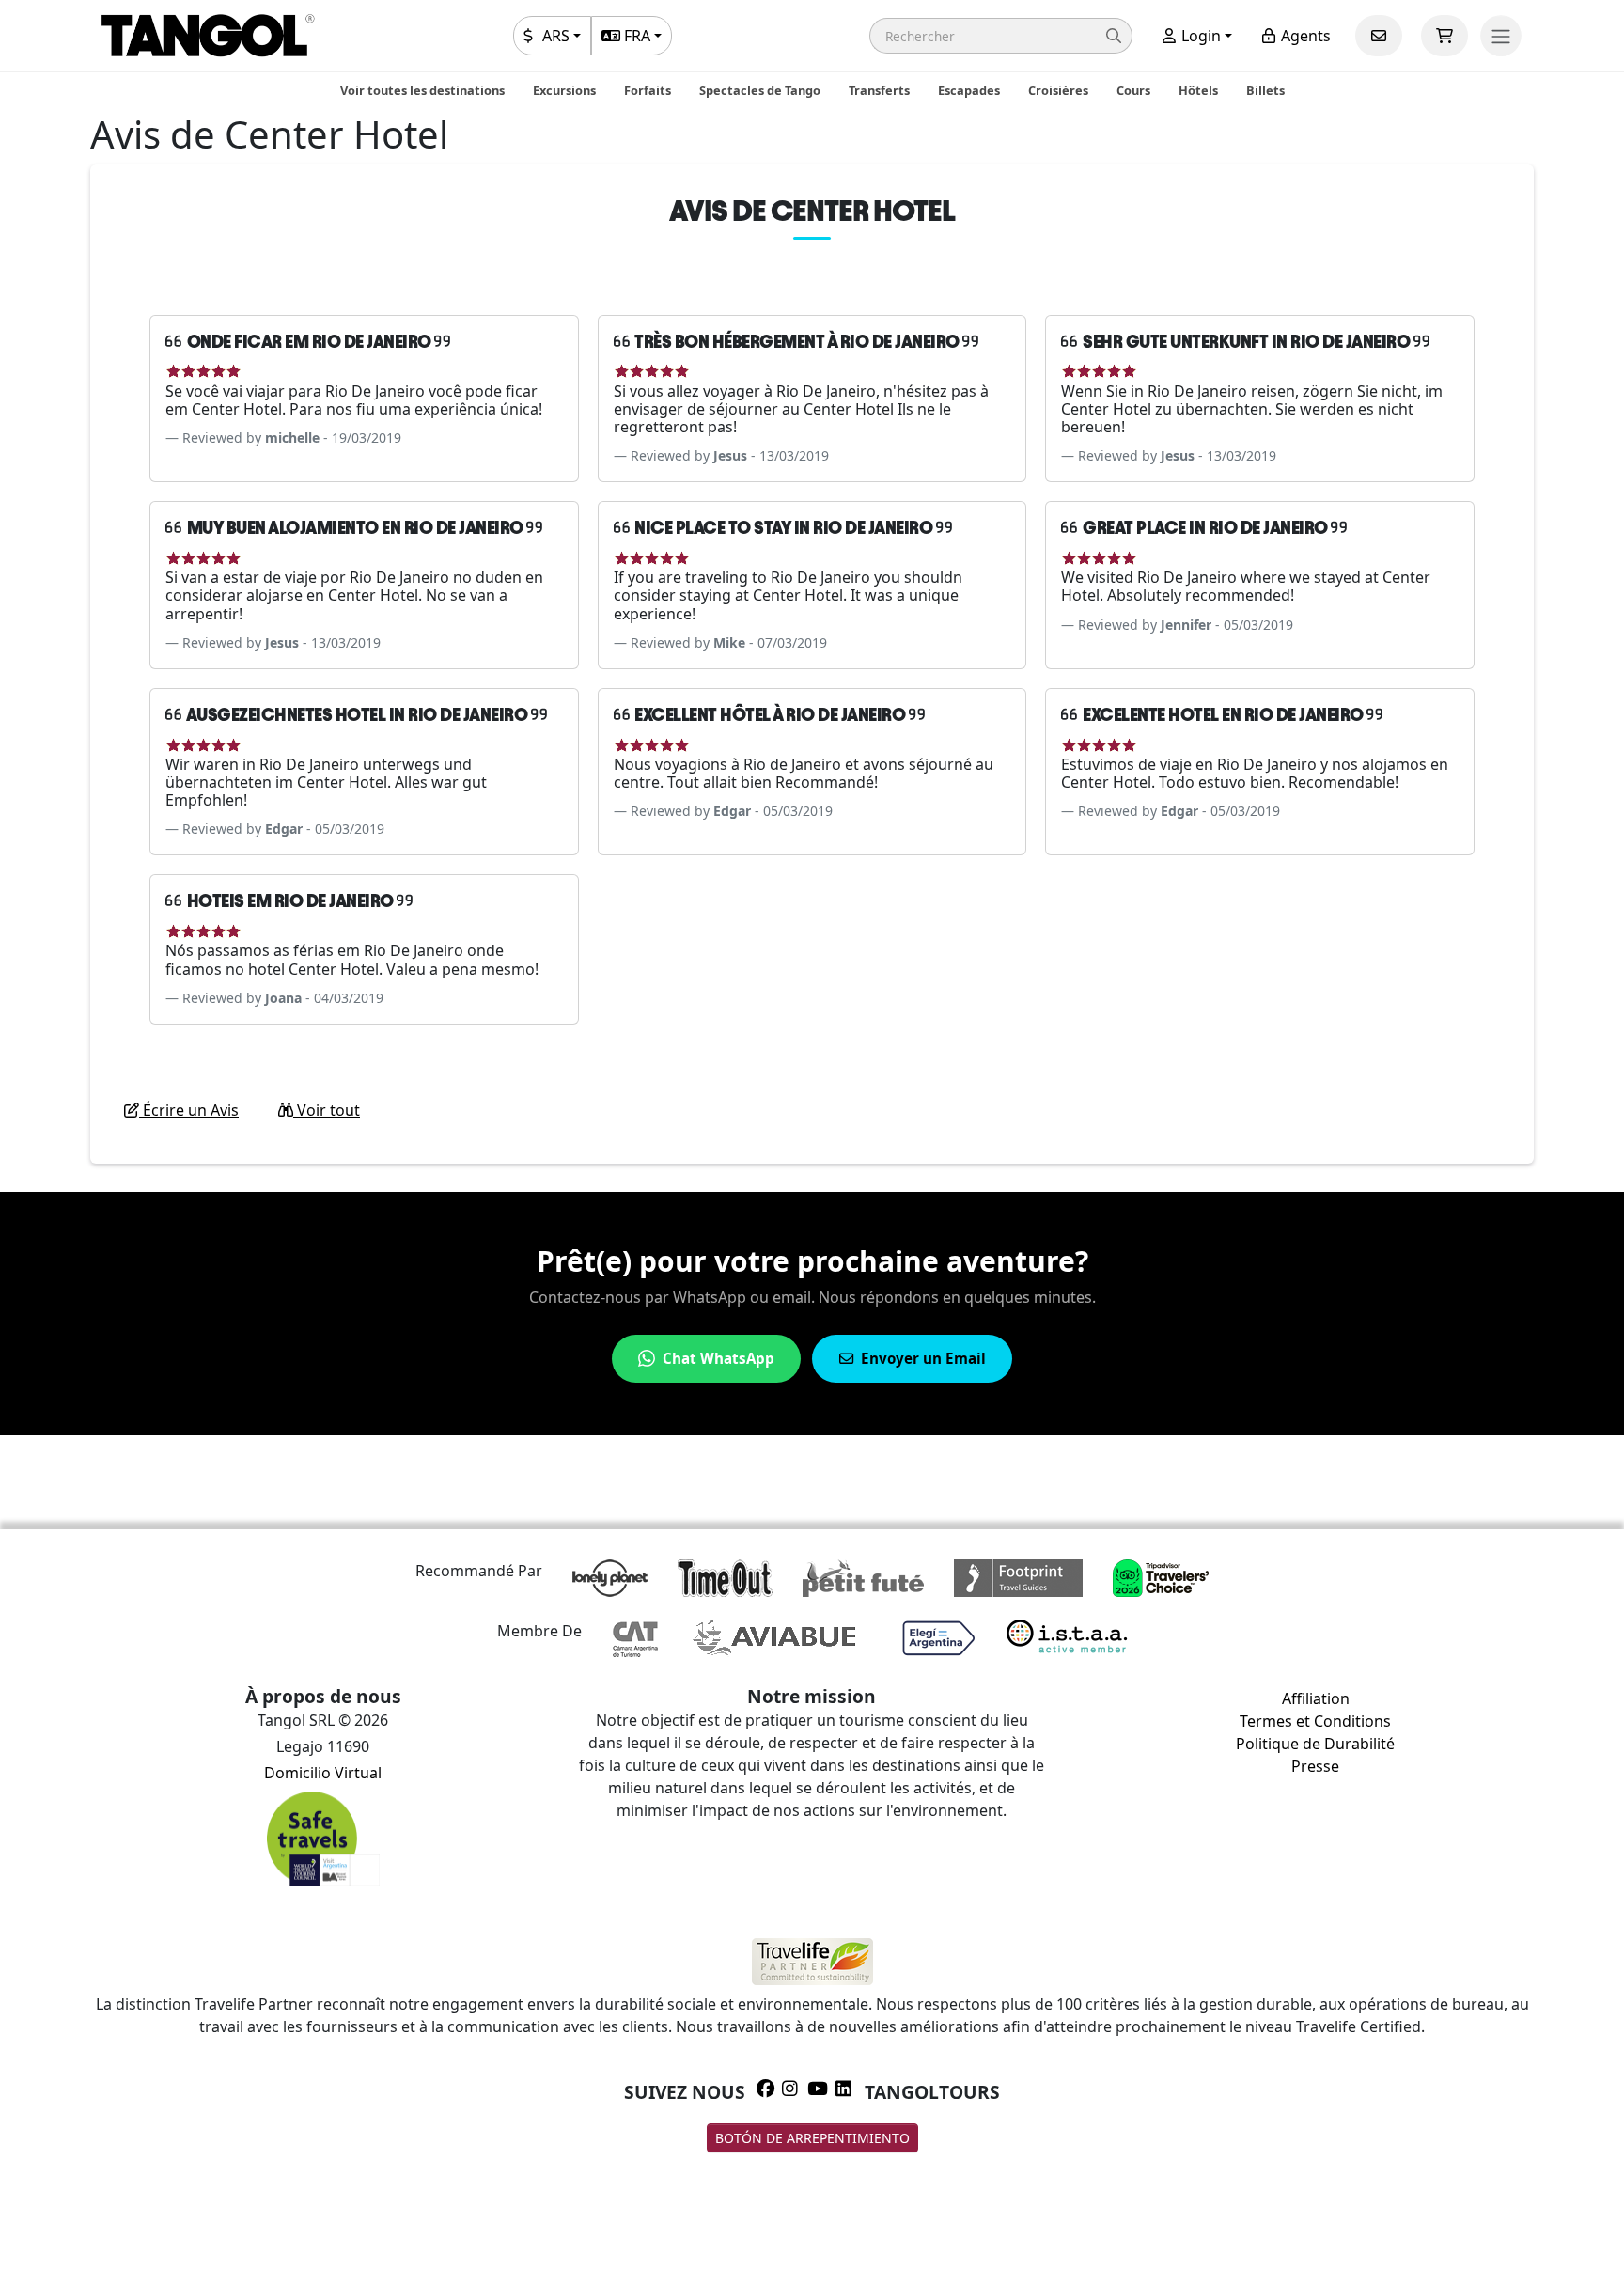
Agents (1304, 36)
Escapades (969, 90)
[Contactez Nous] (1379, 36)
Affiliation (1316, 1698)
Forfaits (648, 90)
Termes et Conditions (1315, 1721)
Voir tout (327, 1110)
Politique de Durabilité (1315, 1744)
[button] (1001, 36)
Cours (1133, 90)
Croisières (1058, 90)
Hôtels (1198, 90)
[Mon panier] (1444, 36)
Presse (1315, 1766)
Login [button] (1199, 36)
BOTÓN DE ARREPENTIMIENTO (812, 2138)
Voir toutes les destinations (422, 90)
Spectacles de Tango (760, 90)
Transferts (879, 90)
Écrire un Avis (189, 1110)
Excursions (564, 90)
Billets (1265, 90)
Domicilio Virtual (323, 1773)
